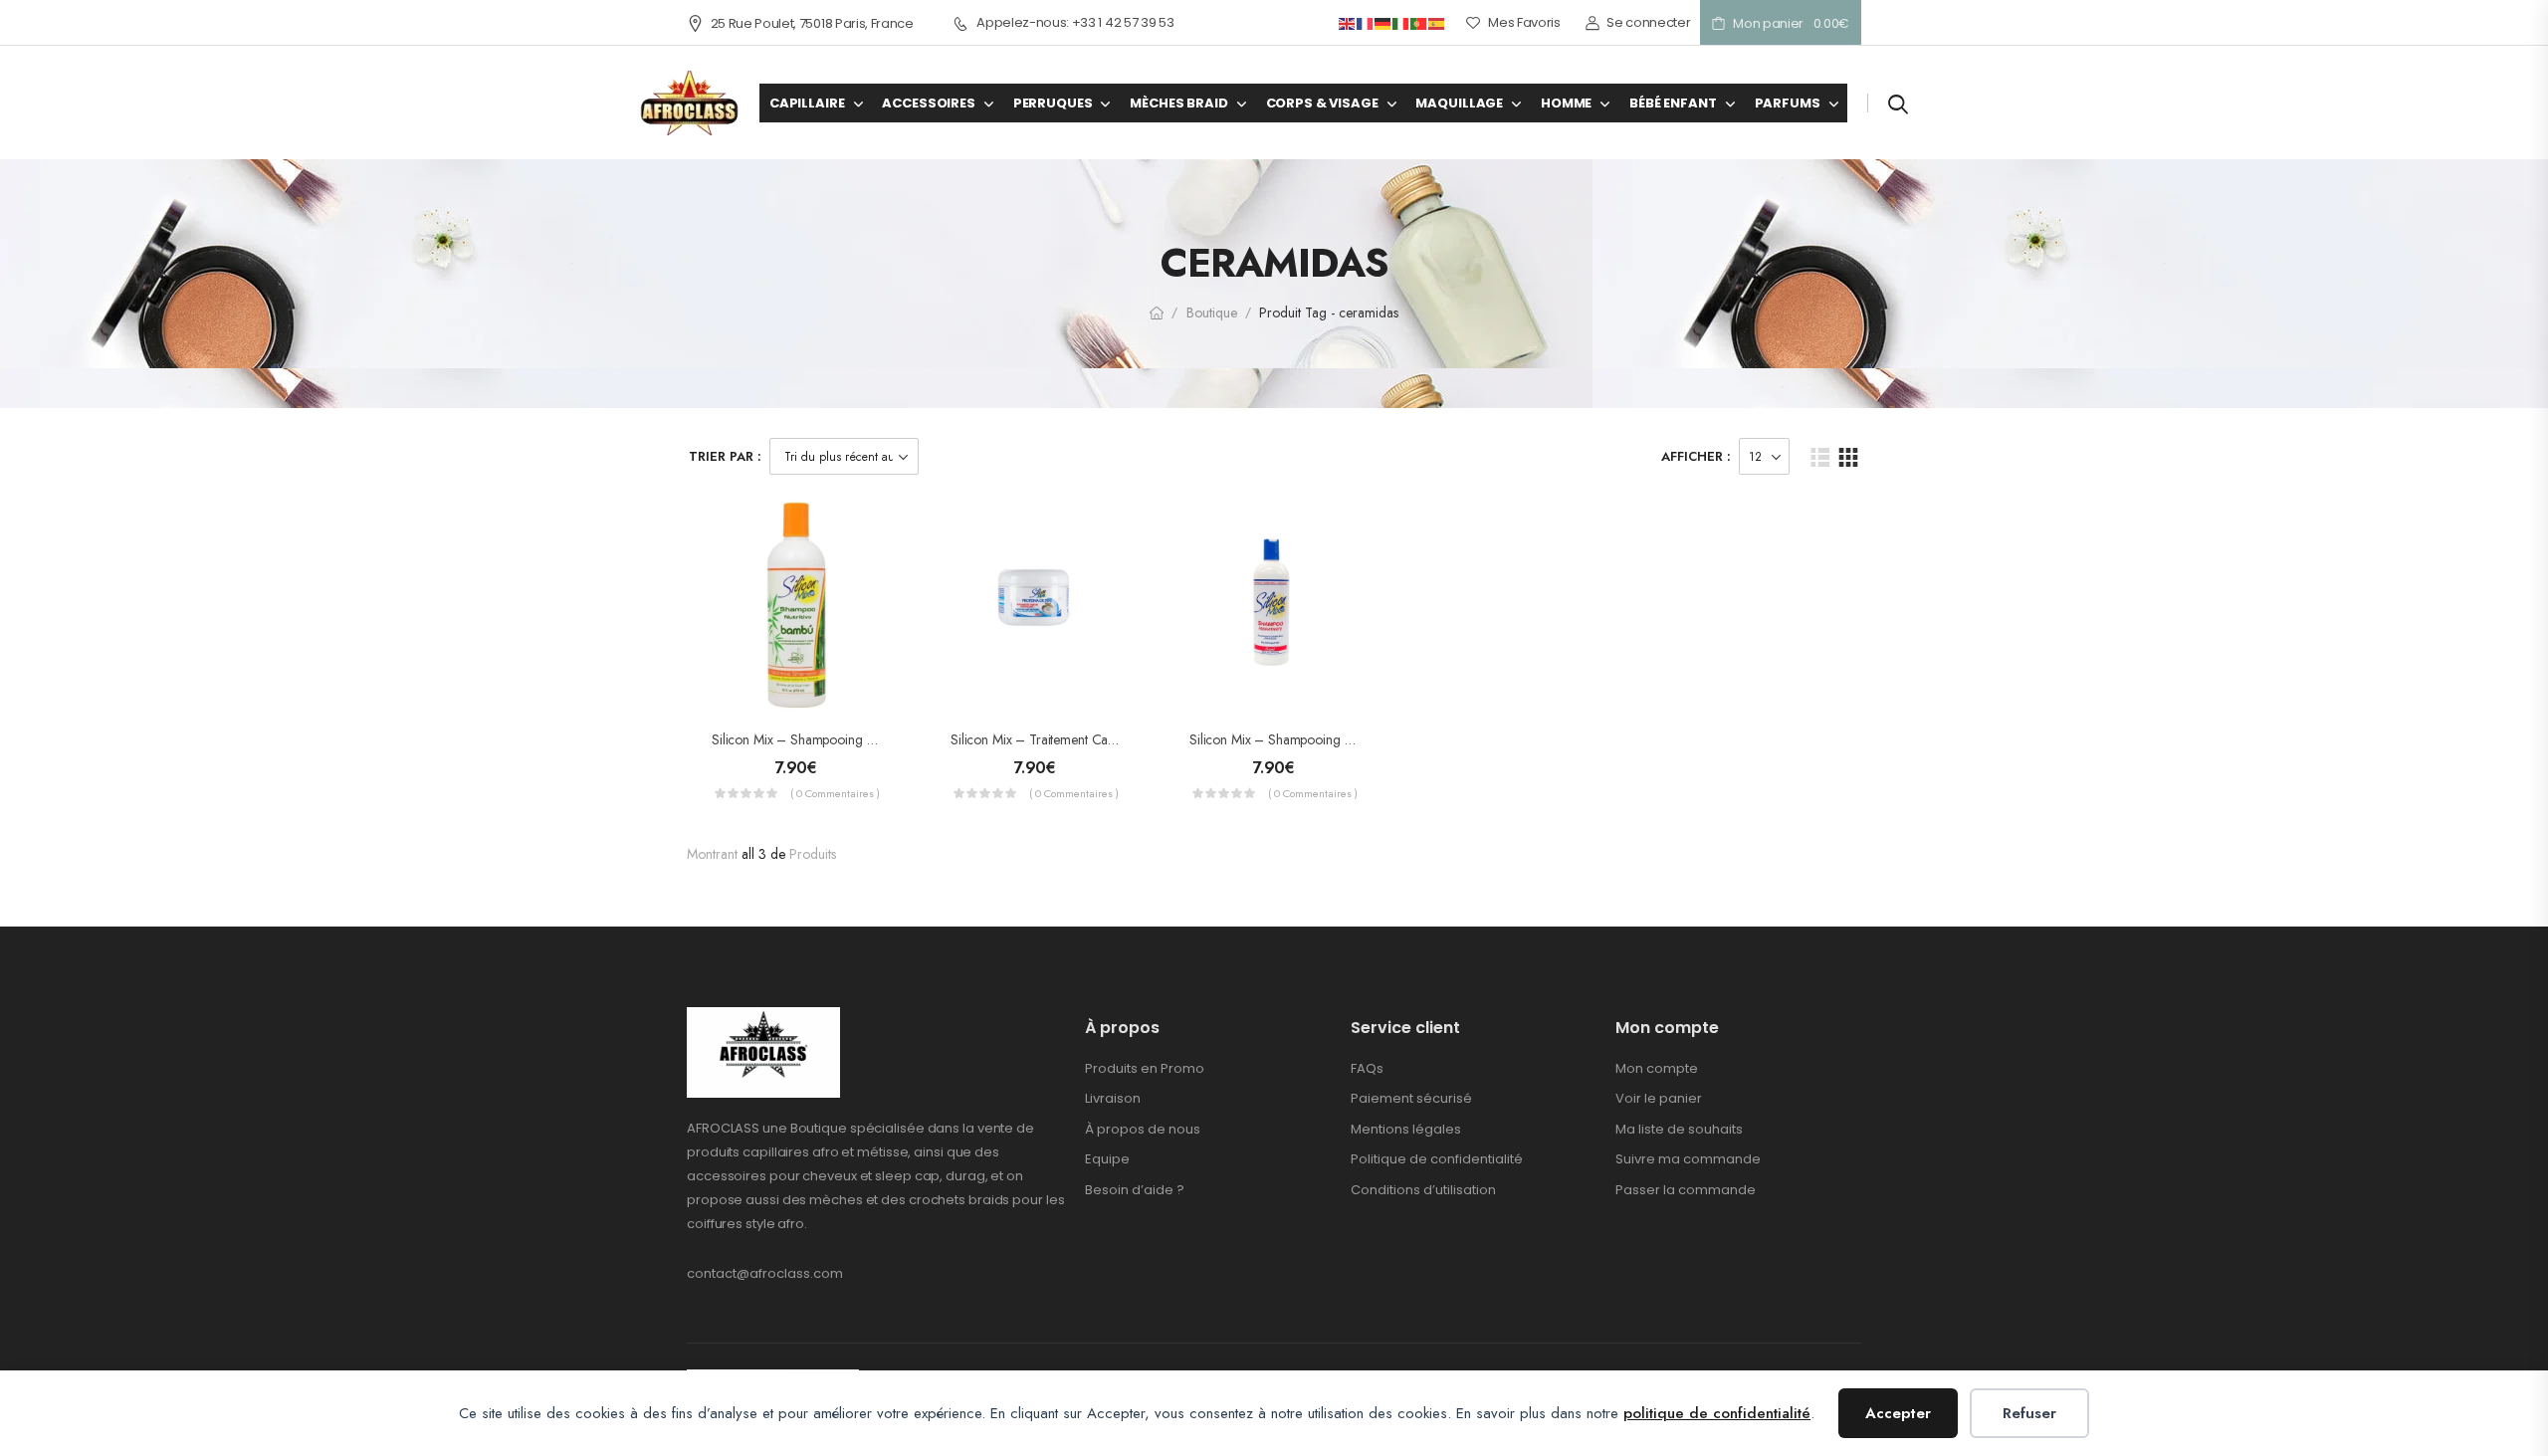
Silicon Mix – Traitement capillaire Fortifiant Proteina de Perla (1126, 739)
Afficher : (1696, 456)
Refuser (2029, 1413)
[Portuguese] (1419, 22)
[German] (1383, 22)
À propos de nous (1143, 1129)
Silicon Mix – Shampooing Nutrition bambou (838, 739)
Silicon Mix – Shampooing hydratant (1294, 739)
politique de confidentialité (1717, 1413)
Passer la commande (1686, 1190)
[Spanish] (1437, 22)
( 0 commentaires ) (835, 793)
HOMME (1566, 103)
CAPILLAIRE (807, 103)
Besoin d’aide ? (1135, 1190)
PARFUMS (1788, 103)
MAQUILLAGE (1459, 103)
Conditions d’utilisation (1423, 1190)
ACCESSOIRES (928, 103)
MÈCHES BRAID (1178, 103)
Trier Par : (725, 456)
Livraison (1113, 1098)
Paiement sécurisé (1411, 1098)
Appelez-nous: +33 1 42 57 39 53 (1075, 23)
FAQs (1367, 1068)
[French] (1366, 22)
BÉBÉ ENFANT (1673, 103)
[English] (1348, 22)
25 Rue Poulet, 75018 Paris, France (812, 23)
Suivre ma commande (1688, 1159)
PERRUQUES (1053, 103)
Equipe (1107, 1159)
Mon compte (1657, 1068)
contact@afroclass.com (765, 1273)
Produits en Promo (1145, 1068)
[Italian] (1401, 22)
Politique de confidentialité (1437, 1159)
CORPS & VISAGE (1322, 103)
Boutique (1212, 312)
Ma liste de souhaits (1679, 1129)
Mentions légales (1406, 1129)
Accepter (1898, 1413)
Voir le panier (1659, 1098)
